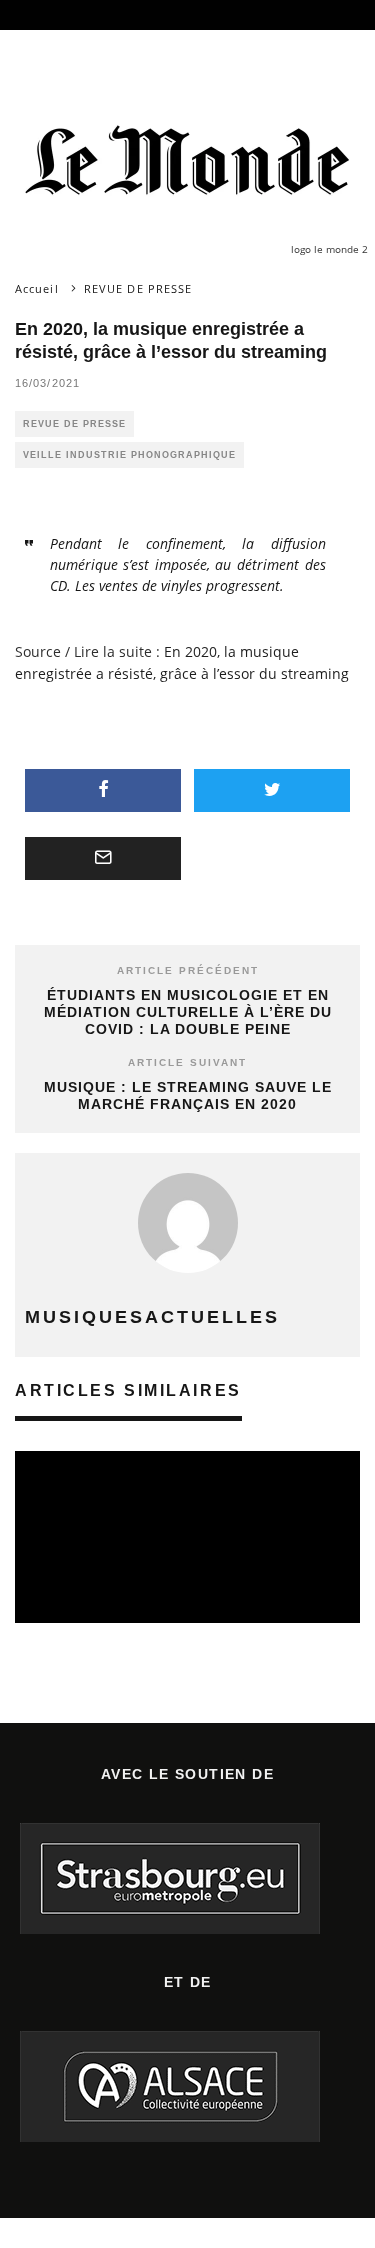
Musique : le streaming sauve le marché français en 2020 (188, 1095)
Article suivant (187, 1062)
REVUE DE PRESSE (74, 424)
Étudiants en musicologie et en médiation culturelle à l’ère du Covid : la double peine (188, 1012)
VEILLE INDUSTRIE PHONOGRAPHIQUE (129, 455)
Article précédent (188, 970)
